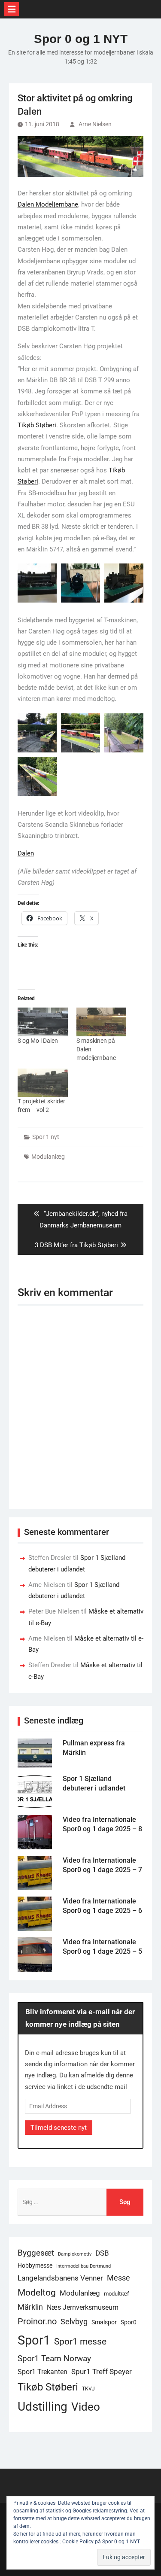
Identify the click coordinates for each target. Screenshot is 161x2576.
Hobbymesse (35, 2265)
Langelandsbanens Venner (60, 2278)
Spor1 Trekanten (43, 2372)
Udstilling (43, 2407)
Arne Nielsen (95, 124)
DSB (102, 2253)
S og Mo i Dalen (38, 1041)
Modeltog (37, 2293)
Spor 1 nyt (46, 1137)
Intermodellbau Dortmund (84, 2266)
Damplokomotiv (75, 2254)
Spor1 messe (80, 2341)
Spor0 (129, 2322)
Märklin (30, 2307)
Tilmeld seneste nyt (59, 2128)
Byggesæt (36, 2253)
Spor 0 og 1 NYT (81, 39)
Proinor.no (37, 2321)
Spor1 (34, 2340)
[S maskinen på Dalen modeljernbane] (102, 1022)
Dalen (26, 853)
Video (86, 2407)
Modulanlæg (48, 1157)
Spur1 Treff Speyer (102, 2372)
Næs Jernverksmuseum (83, 2307)
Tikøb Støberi (37, 425)
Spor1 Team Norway (54, 2358)
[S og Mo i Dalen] (43, 1022)
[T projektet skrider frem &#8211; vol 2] (43, 1083)
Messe (118, 2278)
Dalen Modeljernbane (48, 204)
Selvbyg (74, 2322)
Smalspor (104, 2322)
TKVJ (88, 2389)
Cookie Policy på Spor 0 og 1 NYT (101, 2542)
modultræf (117, 2294)
